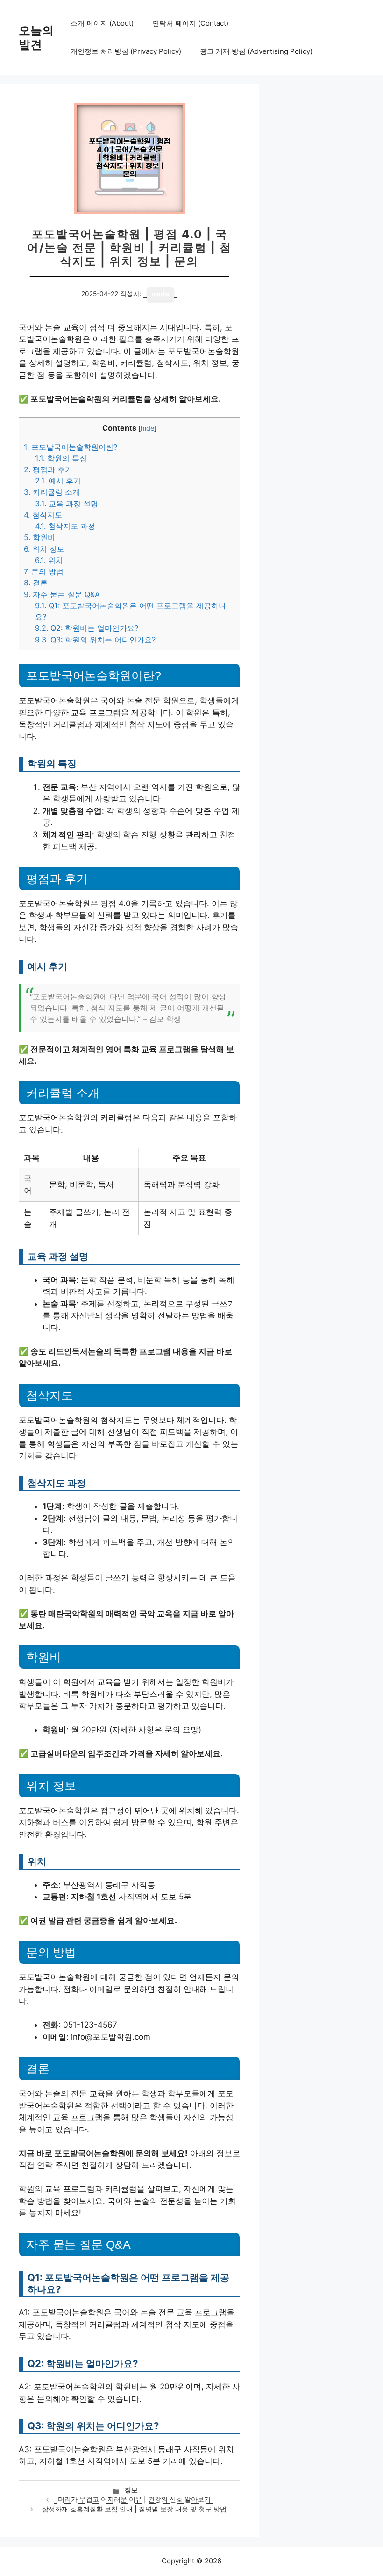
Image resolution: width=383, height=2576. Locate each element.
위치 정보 (44, 549)
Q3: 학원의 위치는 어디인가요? (95, 640)
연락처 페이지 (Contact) (190, 23)
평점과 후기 (48, 469)
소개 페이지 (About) (102, 23)
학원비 (39, 537)
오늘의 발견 (36, 37)
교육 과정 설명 (67, 504)
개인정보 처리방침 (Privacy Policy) (126, 51)
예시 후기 (58, 481)
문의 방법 (44, 571)
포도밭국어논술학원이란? (71, 447)
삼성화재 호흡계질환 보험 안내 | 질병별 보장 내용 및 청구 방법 (134, 2509)
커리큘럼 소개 (52, 492)
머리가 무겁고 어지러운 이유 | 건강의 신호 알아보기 (134, 2499)
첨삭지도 (43, 515)
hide (147, 428)
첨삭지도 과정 (65, 526)
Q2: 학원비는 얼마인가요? (87, 628)
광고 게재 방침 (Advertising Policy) (256, 51)
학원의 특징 (61, 458)
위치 (49, 560)
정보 (131, 2490)
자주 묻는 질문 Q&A (62, 594)
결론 (36, 583)
